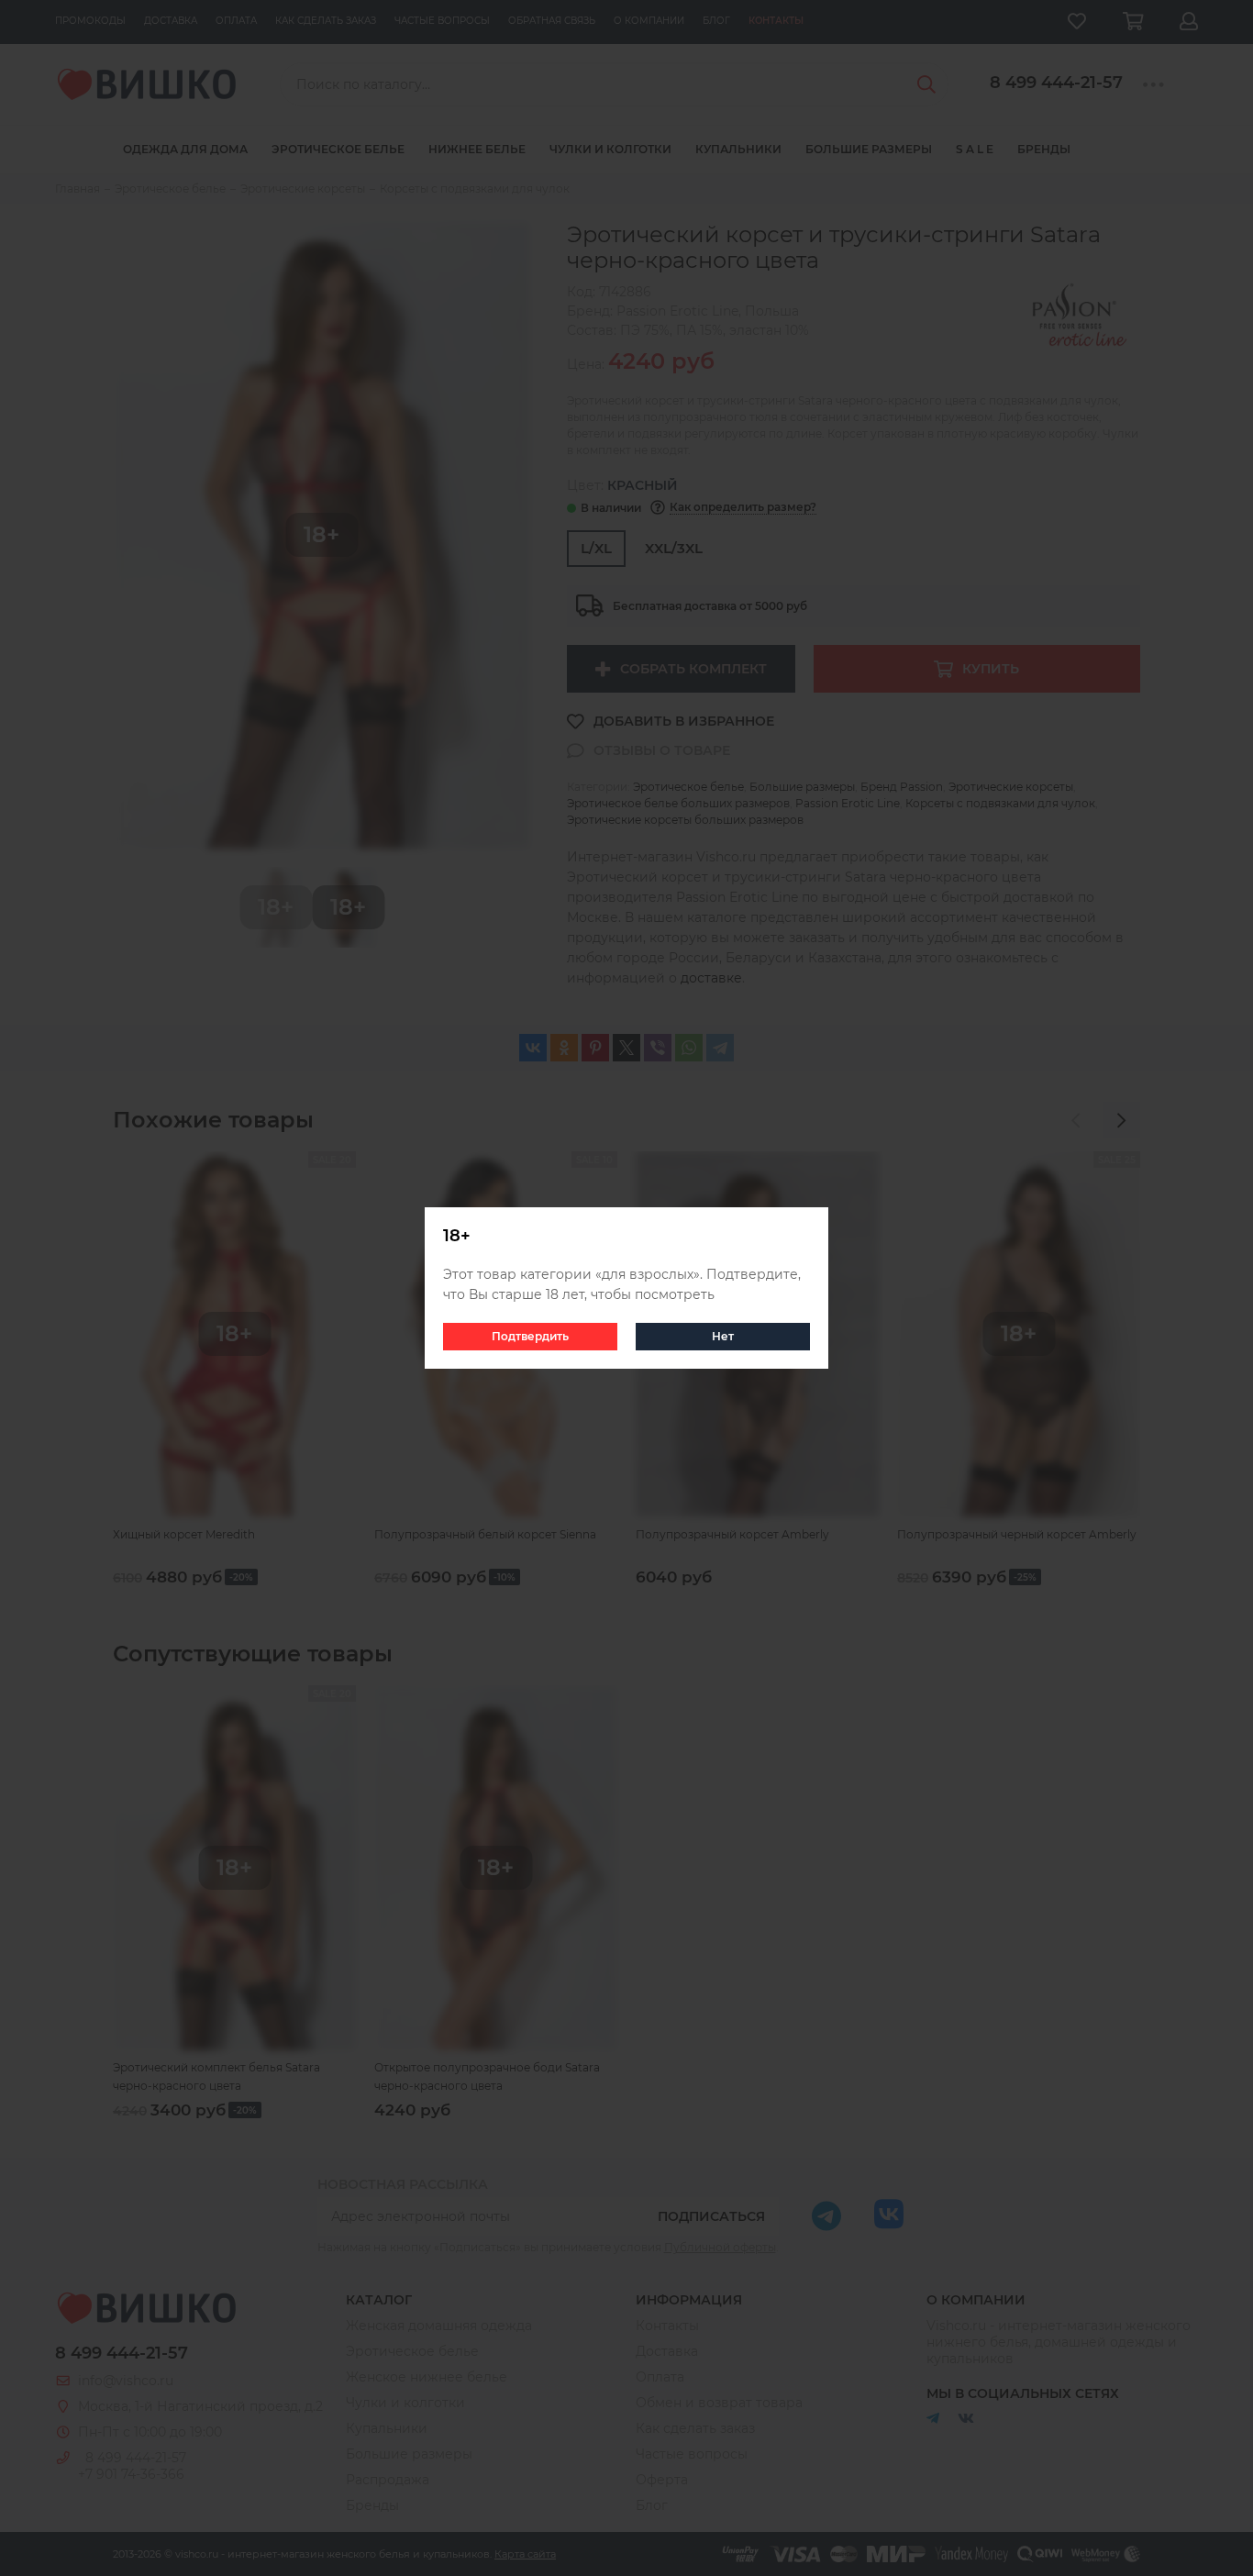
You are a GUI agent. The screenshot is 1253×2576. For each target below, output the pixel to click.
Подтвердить (530, 1336)
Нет (723, 1336)
